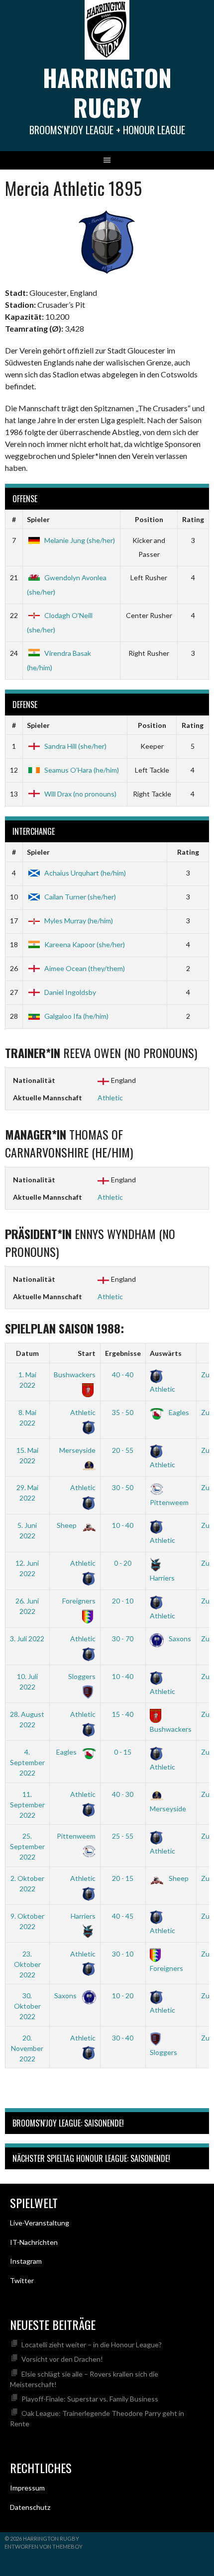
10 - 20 (123, 1996)
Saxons (179, 1639)
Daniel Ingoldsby (70, 992)
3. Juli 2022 (27, 1639)
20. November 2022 (27, 2048)
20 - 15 (123, 1878)
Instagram (26, 2261)
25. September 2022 (27, 1846)
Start (87, 1353)
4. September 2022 (27, 1762)
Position (149, 519)
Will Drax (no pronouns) (80, 794)
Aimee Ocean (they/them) (85, 968)
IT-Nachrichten (34, 2242)
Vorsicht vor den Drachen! (62, 2359)
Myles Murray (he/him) (79, 921)
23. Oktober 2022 (27, 1964)
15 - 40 (123, 1714)
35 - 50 (123, 1412)
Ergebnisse (123, 1353)
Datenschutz (30, 2507)
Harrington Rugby (107, 92)
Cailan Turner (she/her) (80, 897)
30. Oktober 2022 (27, 2006)
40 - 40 (123, 1375)
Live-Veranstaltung (40, 2223)
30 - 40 (123, 2038)
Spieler (38, 519)
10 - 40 (123, 1525)
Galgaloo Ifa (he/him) (76, 1016)
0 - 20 (123, 1563)
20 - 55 (123, 1450)
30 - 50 (123, 1487)
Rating (193, 519)
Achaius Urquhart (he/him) (85, 873)
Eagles (178, 1412)
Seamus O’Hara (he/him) (82, 770)
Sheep (67, 1525)
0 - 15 (123, 1752)
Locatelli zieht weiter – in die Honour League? (92, 2345)
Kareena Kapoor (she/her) (85, 944)
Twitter (22, 2280)
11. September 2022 (27, 1805)
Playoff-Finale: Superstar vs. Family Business (90, 2399)
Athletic (110, 1098)
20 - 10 (123, 1601)
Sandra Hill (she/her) (75, 746)
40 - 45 (123, 1916)
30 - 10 (123, 1954)
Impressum (27, 2488)
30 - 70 (123, 1639)
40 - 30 (123, 1794)
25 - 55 (123, 1836)
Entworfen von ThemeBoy (44, 2546)
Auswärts (166, 1353)
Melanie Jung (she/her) (80, 540)
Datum (27, 1353)
